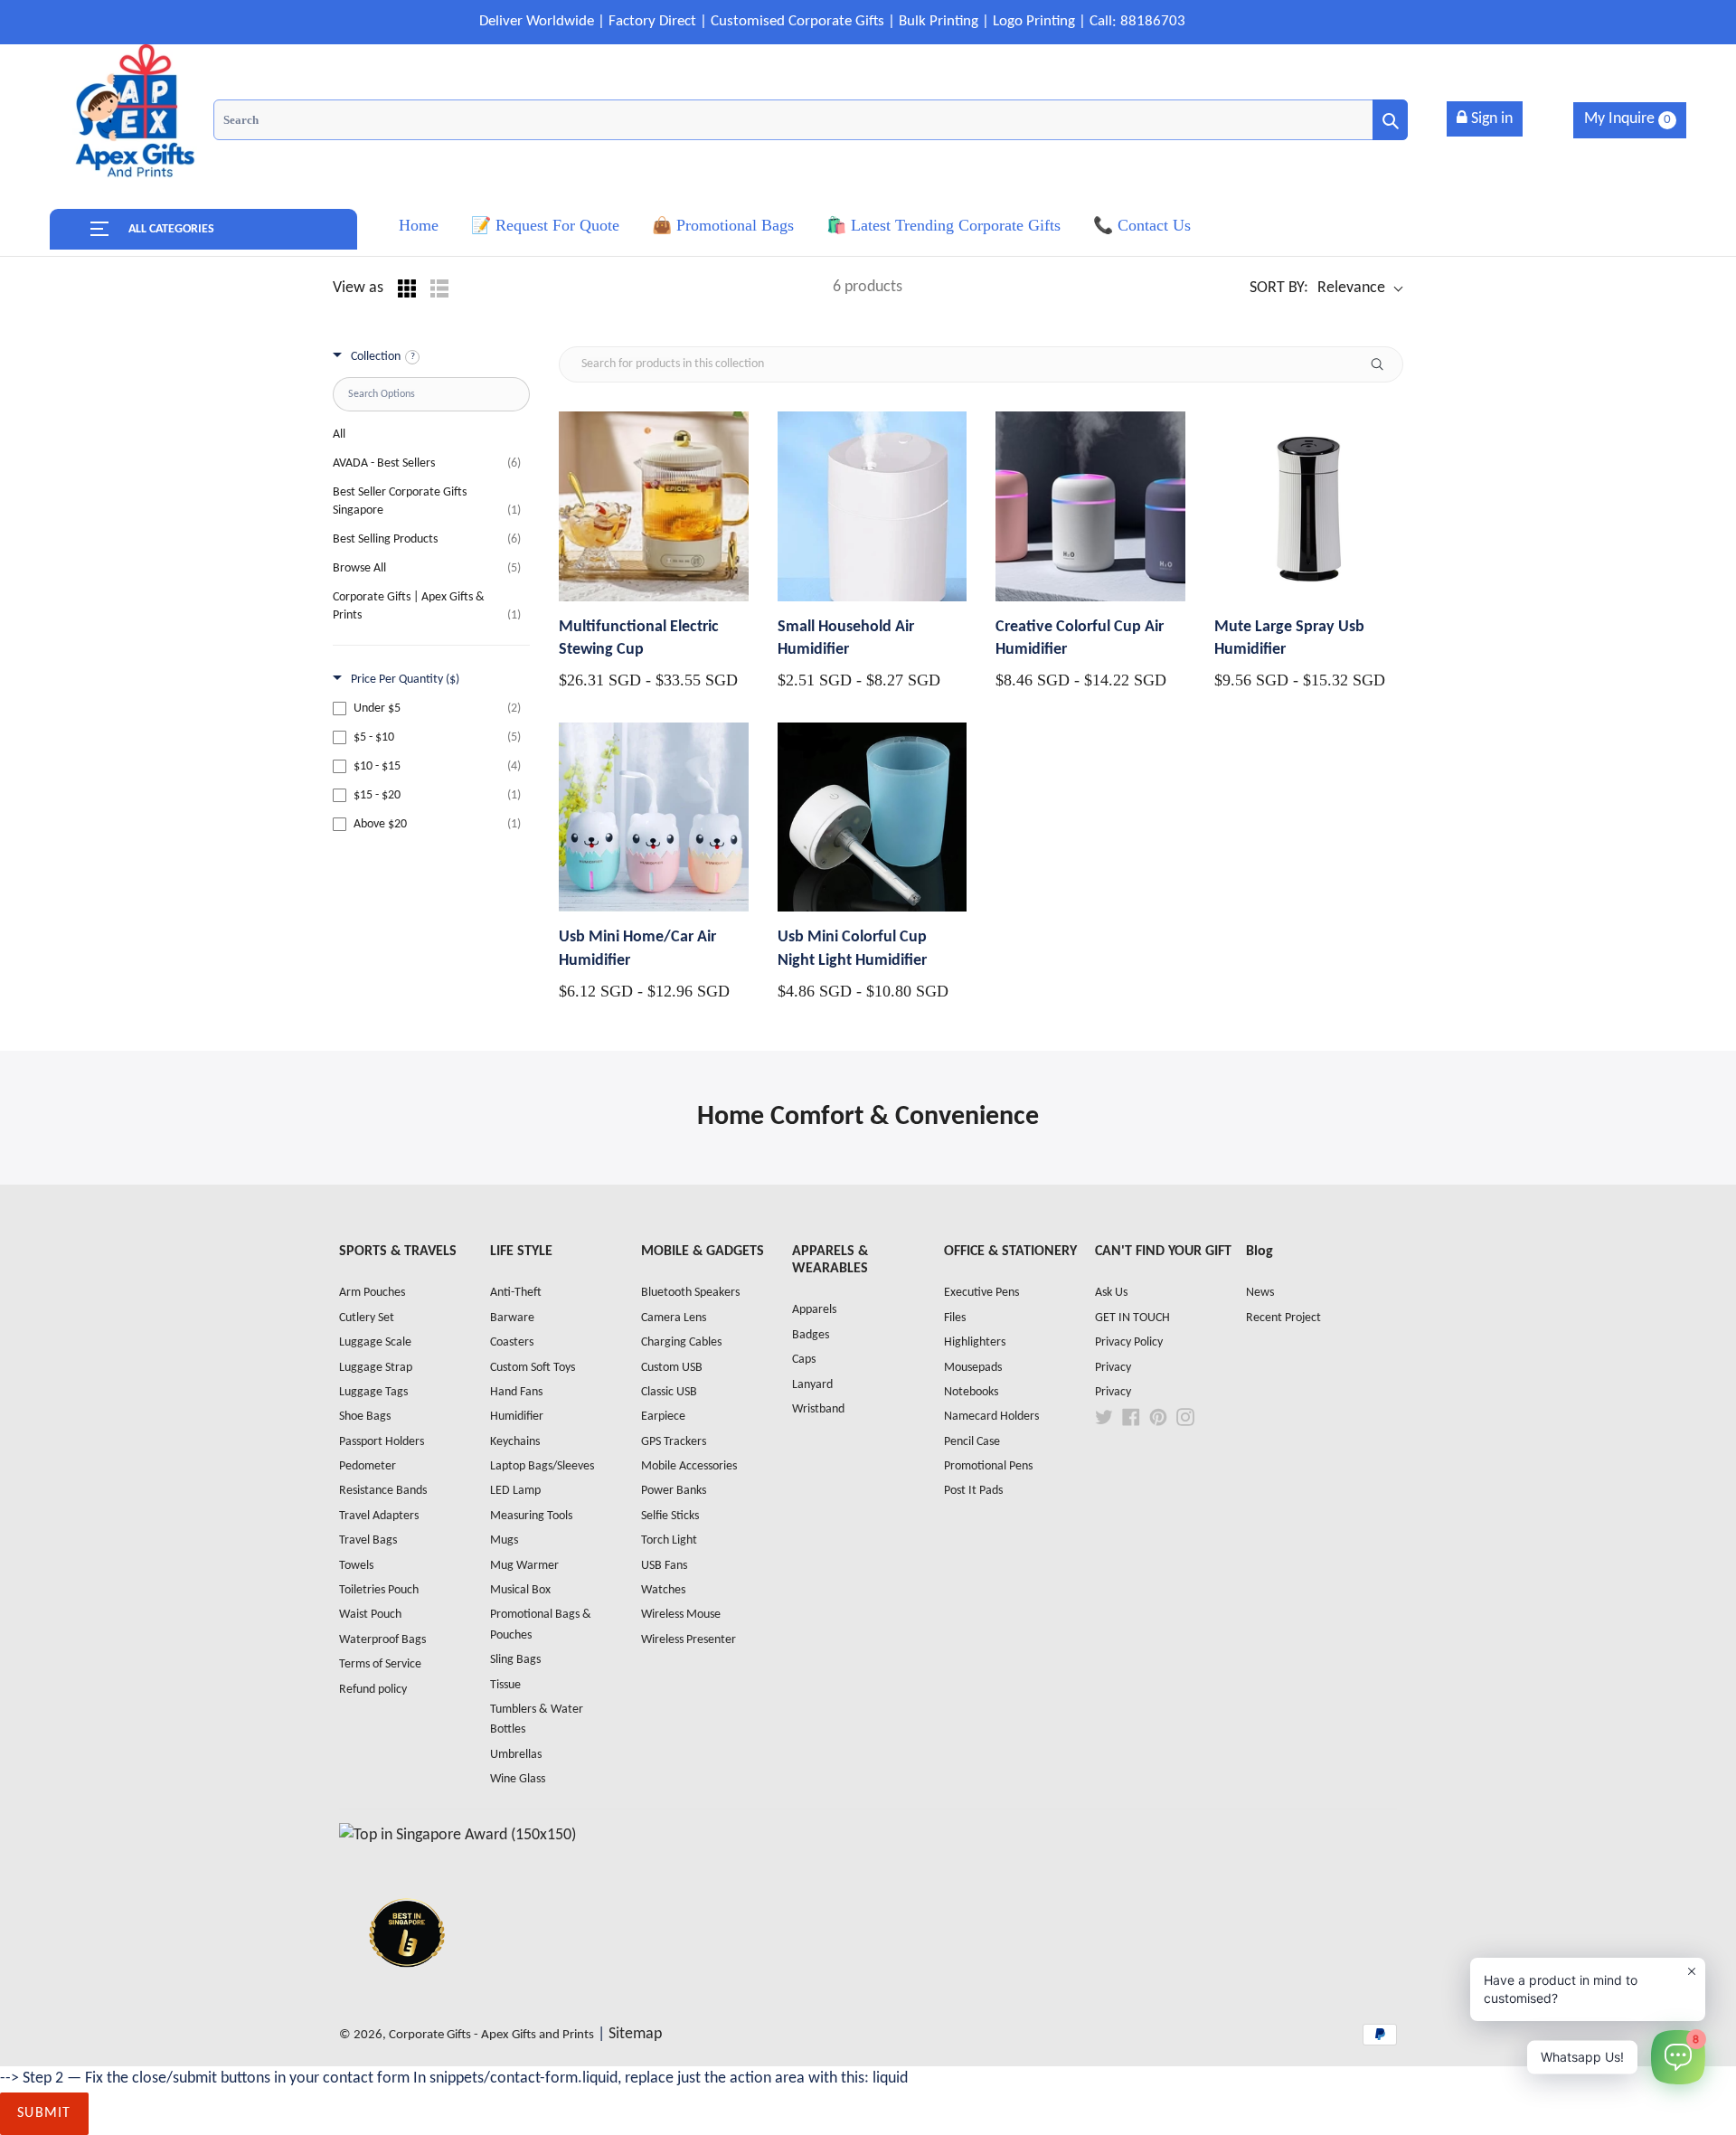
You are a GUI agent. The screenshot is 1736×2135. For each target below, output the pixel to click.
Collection (376, 357)
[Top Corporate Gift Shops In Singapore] (458, 1835)
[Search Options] (1384, 364)
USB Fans (664, 1566)
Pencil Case (972, 1442)
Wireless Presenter (689, 1640)
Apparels (814, 1310)
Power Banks (674, 1491)
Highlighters (975, 1342)
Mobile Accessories (689, 1466)
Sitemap (635, 2034)
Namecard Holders (991, 1417)
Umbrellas (516, 1755)
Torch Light (669, 1540)
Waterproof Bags (382, 1640)
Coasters (512, 1342)
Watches (663, 1590)
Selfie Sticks (670, 1516)
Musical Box (520, 1590)
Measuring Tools (531, 1516)
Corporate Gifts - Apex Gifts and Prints (491, 2035)
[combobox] (811, 120)
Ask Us (1111, 1293)
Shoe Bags (365, 1417)
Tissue (505, 1685)
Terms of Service (380, 1664)
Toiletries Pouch (379, 1590)
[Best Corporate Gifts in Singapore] (407, 1991)
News (1260, 1293)
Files (955, 1318)
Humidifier (517, 1417)
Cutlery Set (367, 1318)
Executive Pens (981, 1293)
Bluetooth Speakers (690, 1293)
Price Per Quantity (405, 680)
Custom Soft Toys (533, 1368)
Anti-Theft (516, 1293)
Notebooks (971, 1392)
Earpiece (663, 1417)
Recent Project (1283, 1318)
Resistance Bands (383, 1491)
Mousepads (973, 1368)
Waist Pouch (370, 1615)
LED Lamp (515, 1491)
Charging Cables (681, 1342)
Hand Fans (516, 1392)
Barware (512, 1318)
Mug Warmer (524, 1566)
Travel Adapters (379, 1516)
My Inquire (1627, 119)
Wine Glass (518, 1779)
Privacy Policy (1129, 1342)
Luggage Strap (376, 1368)
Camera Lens (674, 1318)
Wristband (818, 1409)
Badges (811, 1335)
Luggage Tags (373, 1392)
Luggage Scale (375, 1342)
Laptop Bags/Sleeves (542, 1466)
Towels (356, 1566)
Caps (804, 1360)
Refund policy (373, 1690)
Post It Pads (973, 1491)
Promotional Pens (988, 1466)
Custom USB (672, 1368)
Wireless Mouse (681, 1615)
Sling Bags (515, 1660)
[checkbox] (427, 709)
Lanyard (812, 1385)
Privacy (1113, 1368)
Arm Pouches (372, 1293)
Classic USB (669, 1392)
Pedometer (368, 1466)
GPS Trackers (674, 1442)
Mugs (504, 1540)
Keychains (515, 1442)
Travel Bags (368, 1540)
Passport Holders (382, 1442)
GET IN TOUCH (1132, 1318)
